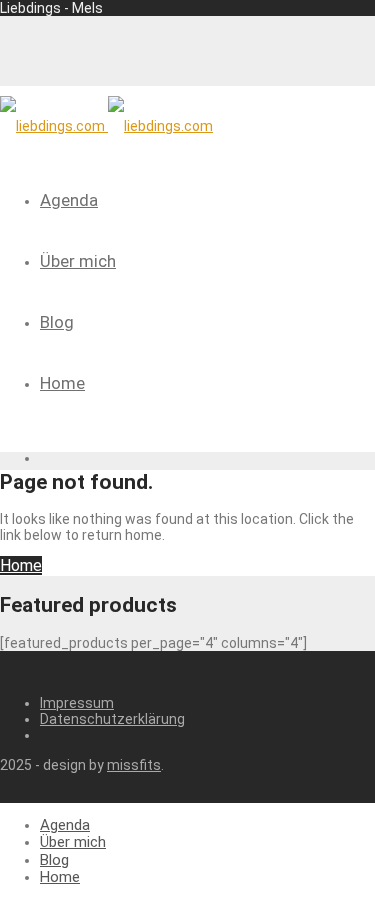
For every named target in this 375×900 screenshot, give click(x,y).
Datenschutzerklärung (112, 719)
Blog (57, 322)
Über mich (78, 261)
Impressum (77, 703)
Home (62, 383)
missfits (134, 765)
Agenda (69, 200)
